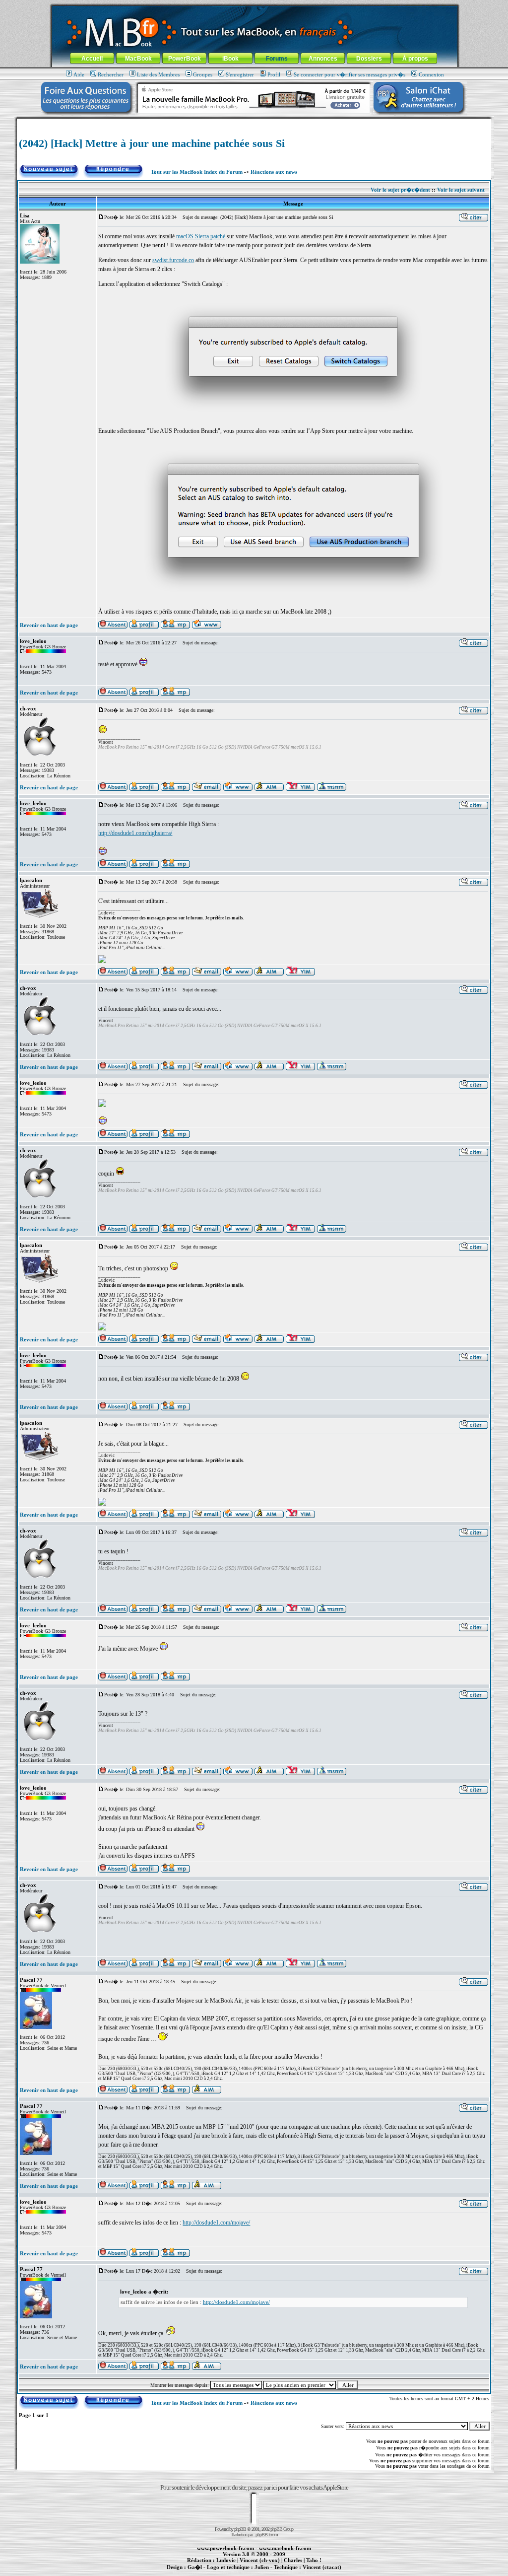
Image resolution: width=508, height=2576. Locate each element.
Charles (293, 2560)
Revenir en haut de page (49, 625)
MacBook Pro (219, 2573)
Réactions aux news (274, 172)
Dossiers (369, 59)
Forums (277, 59)
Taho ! (314, 2560)
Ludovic (226, 2560)
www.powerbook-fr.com (225, 2548)
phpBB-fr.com (267, 2535)
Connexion (431, 74)
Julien (262, 2567)
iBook (230, 59)
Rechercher (111, 74)
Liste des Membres (158, 74)
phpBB (240, 2529)
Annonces (323, 59)
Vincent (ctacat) (322, 2567)
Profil (274, 74)
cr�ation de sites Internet (318, 2573)
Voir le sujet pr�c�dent (400, 190)
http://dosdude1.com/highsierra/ (135, 833)
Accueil (92, 59)
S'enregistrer (240, 74)
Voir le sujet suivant (461, 190)
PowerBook (185, 59)
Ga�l (195, 2567)
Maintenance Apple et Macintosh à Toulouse (270, 2573)
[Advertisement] (254, 122)
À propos (415, 59)
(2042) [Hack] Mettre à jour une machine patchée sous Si (152, 143)
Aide (79, 74)
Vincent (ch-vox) (260, 2560)
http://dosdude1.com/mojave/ (216, 2223)
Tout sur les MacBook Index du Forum (197, 172)
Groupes (203, 74)
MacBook (138, 59)
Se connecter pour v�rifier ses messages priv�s (349, 74)
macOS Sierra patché (201, 236)
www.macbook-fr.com (285, 2548)
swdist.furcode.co (173, 260)
